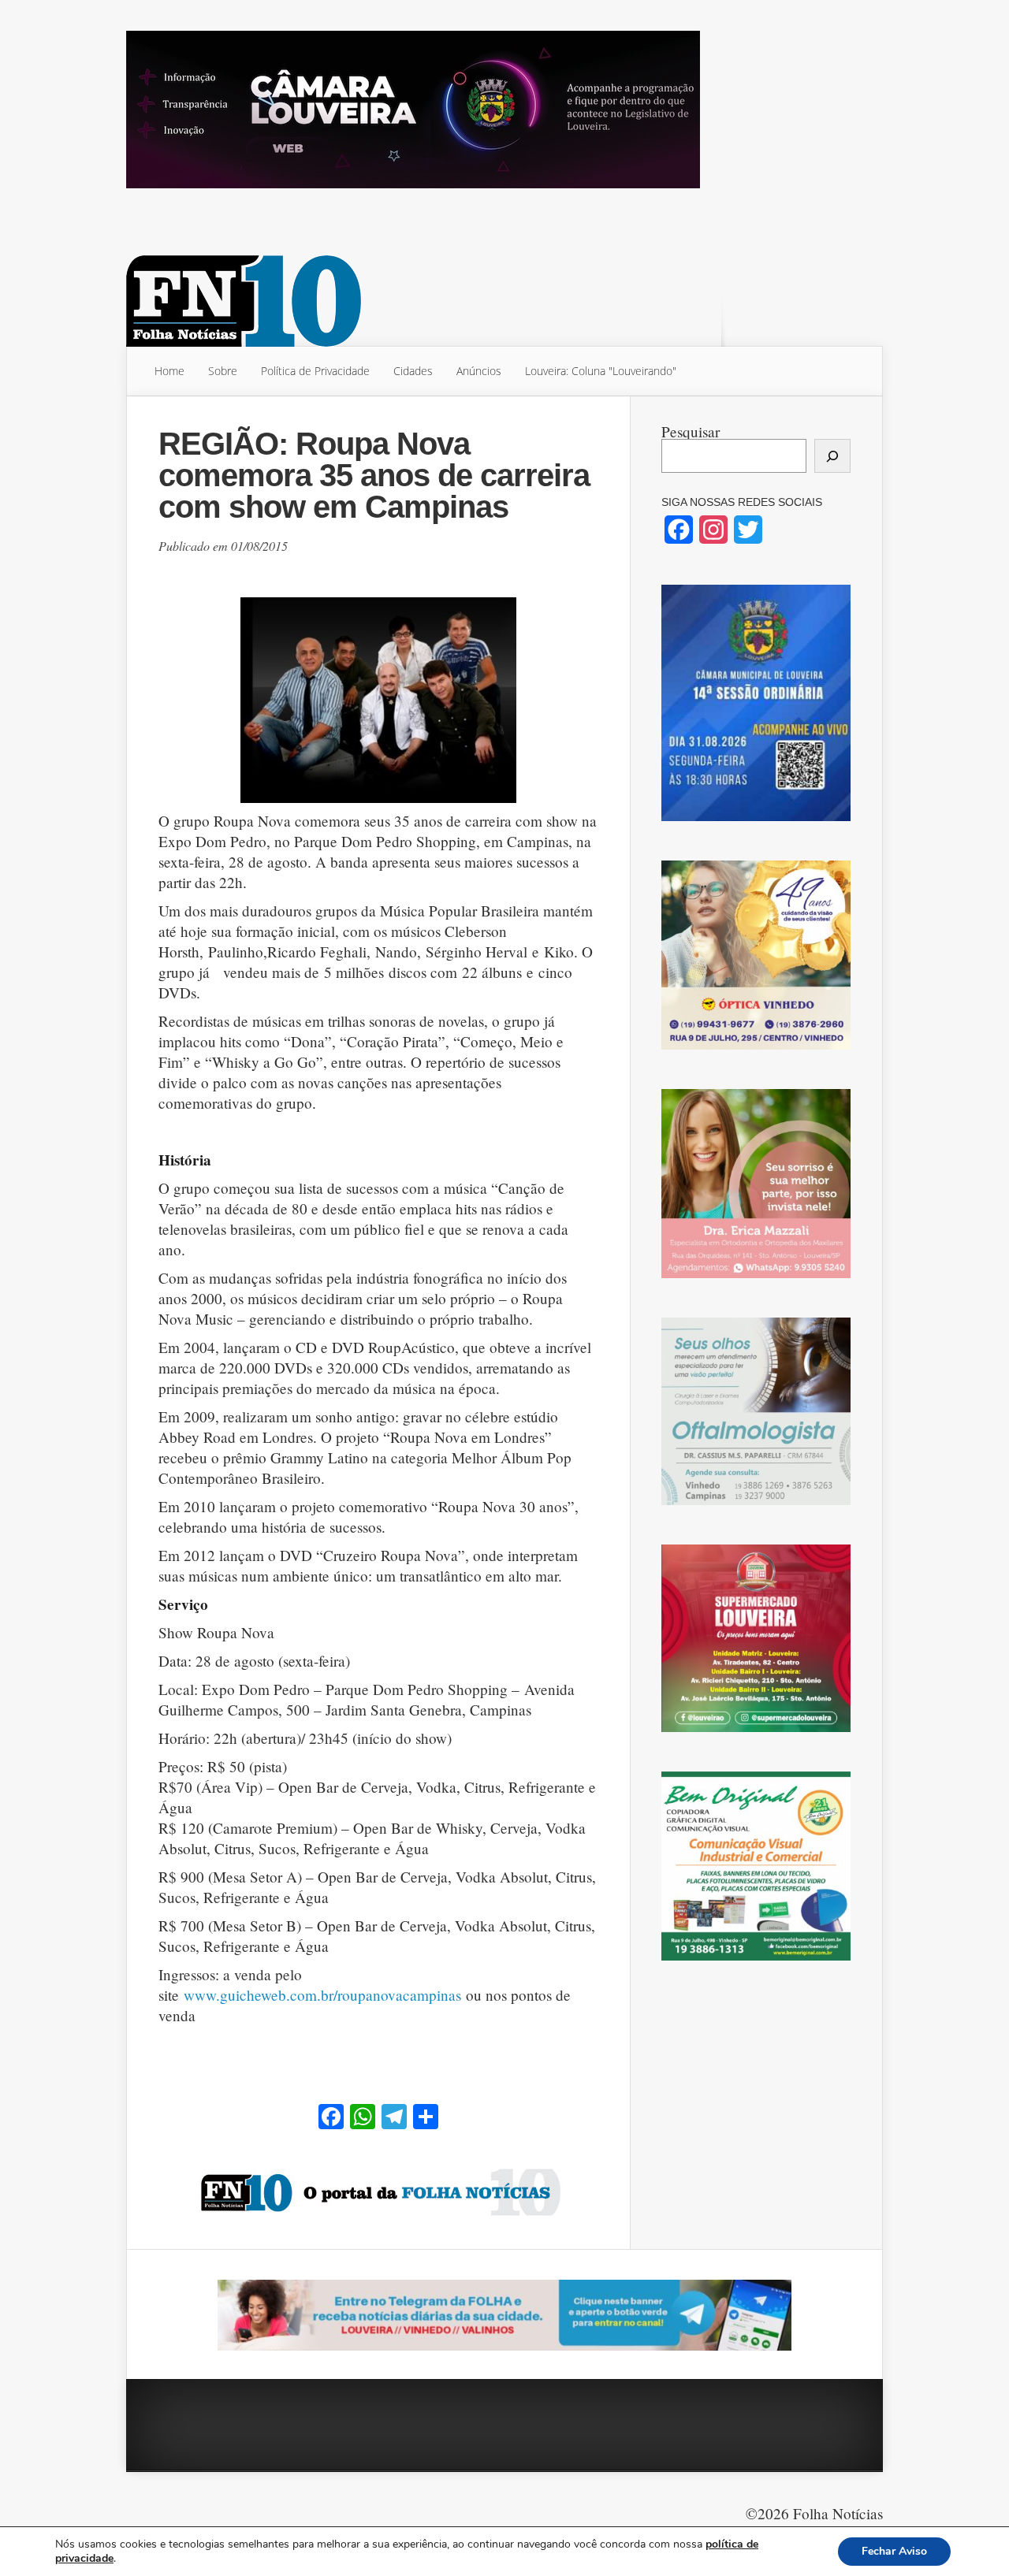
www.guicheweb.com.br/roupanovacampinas (322, 1995)
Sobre (223, 371)
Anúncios (479, 371)
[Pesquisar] (832, 456)
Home (169, 371)
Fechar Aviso (894, 2551)
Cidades (413, 371)
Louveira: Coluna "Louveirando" (601, 371)
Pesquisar (691, 431)
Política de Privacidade (315, 371)
